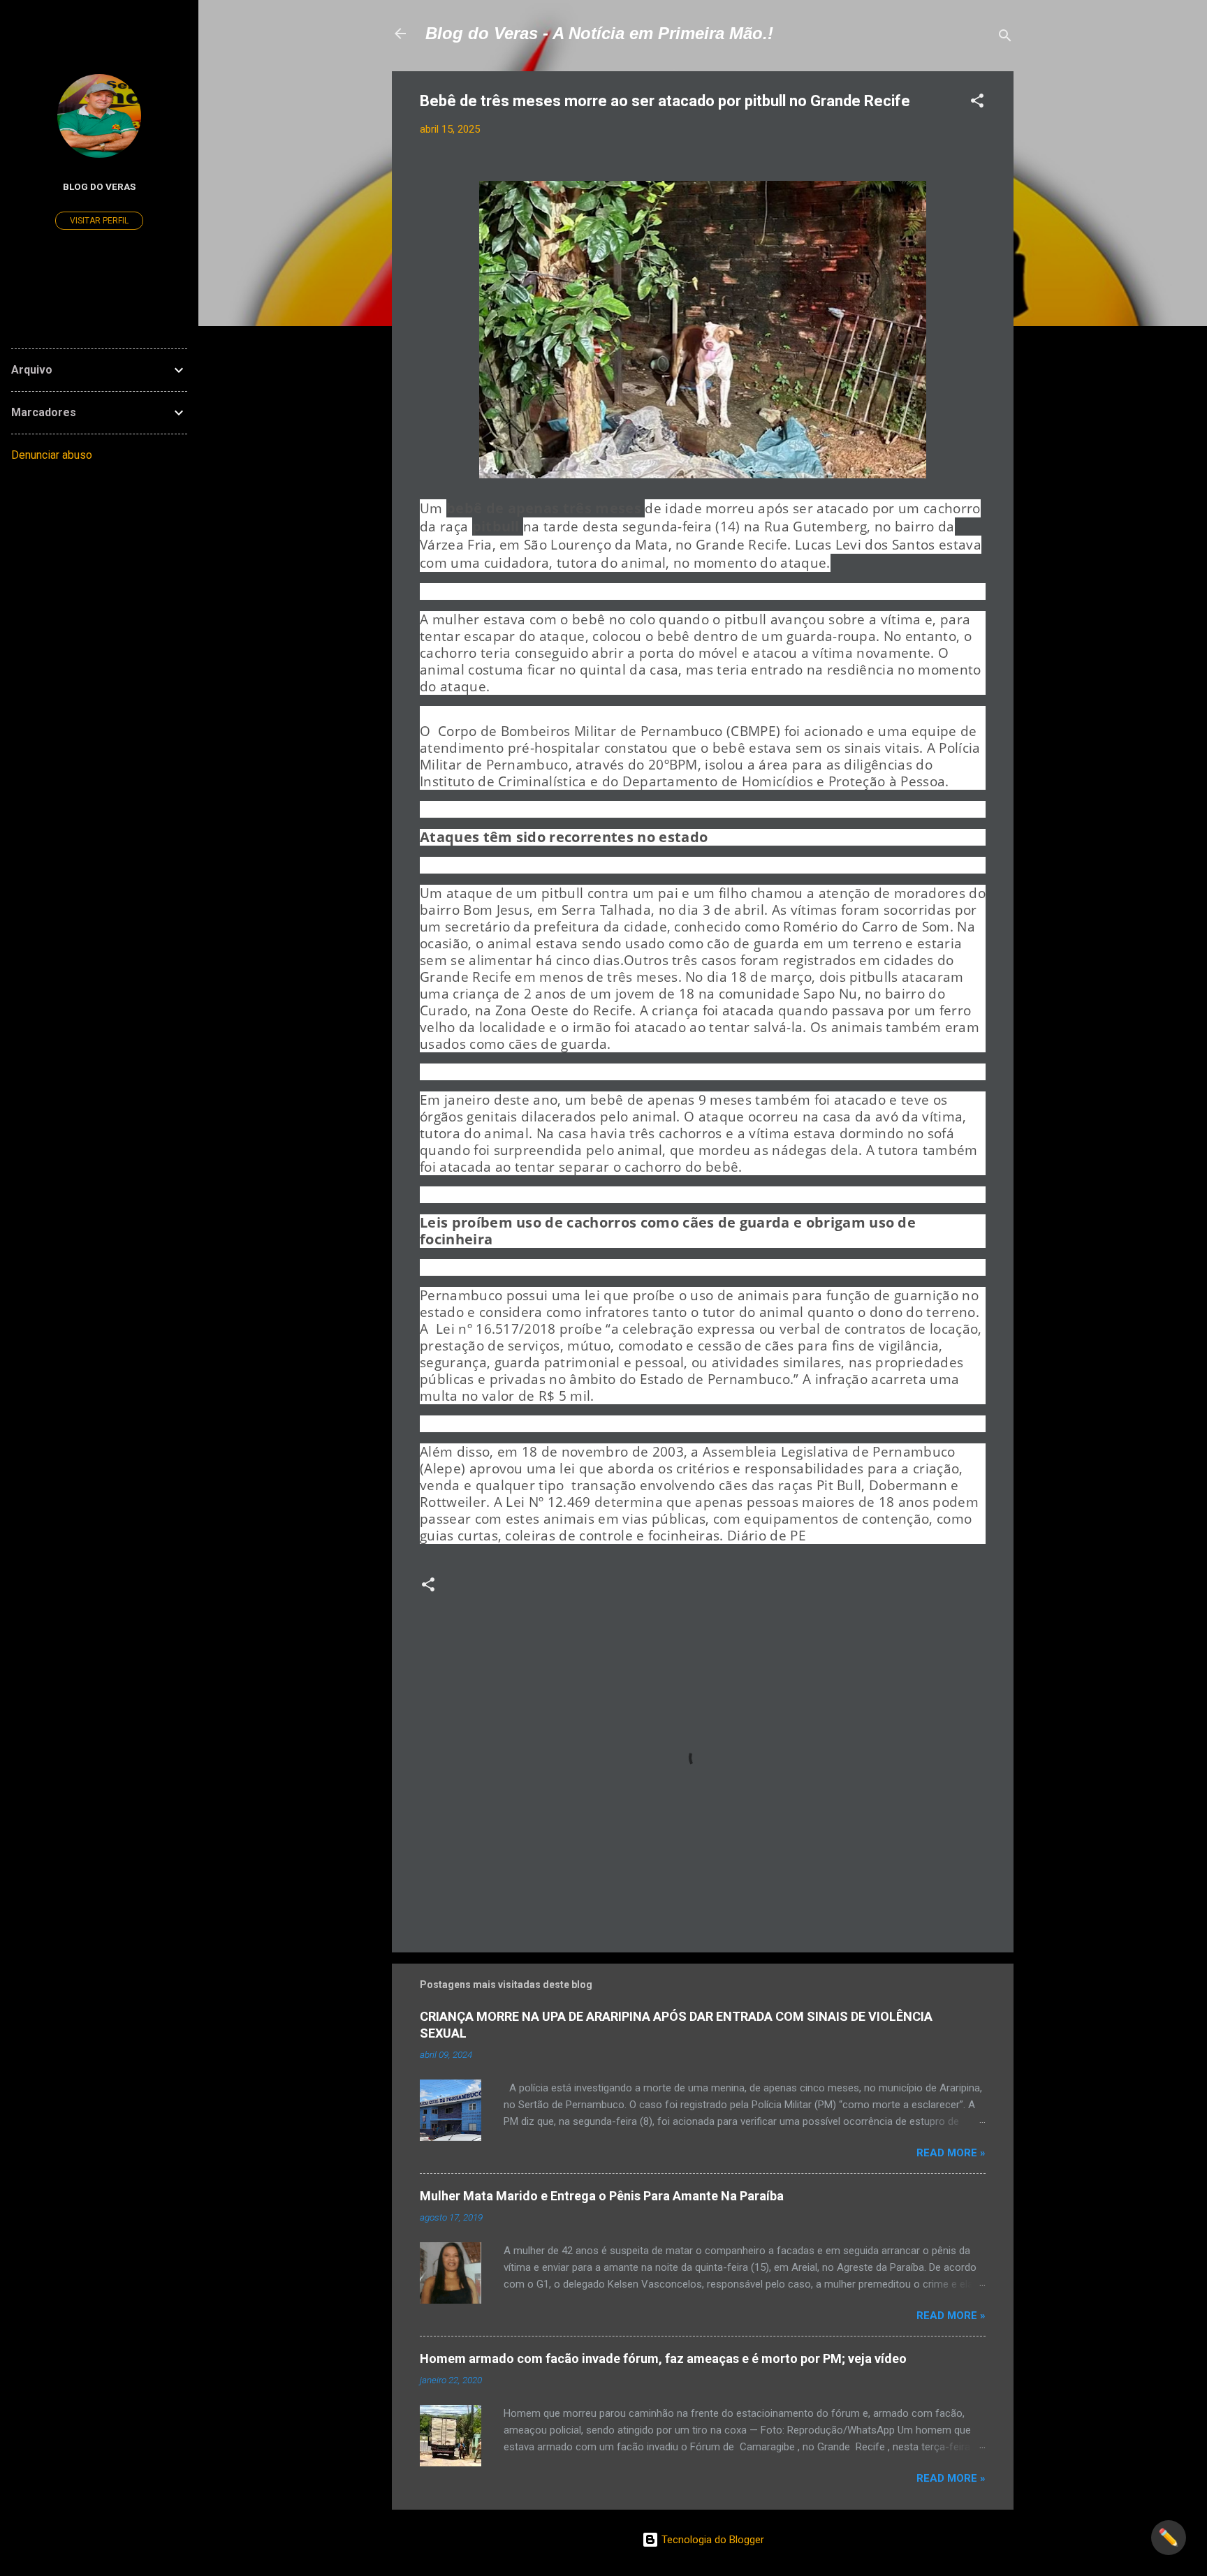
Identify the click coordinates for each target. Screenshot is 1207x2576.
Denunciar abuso (52, 455)
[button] (977, 103)
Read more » (951, 2153)
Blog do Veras (99, 186)
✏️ (1169, 2538)
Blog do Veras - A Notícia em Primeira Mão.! (599, 33)
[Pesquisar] (1005, 38)
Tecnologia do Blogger (711, 2540)
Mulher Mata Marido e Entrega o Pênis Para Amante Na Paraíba (602, 2196)
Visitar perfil (99, 221)
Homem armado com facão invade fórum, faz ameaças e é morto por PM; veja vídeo (663, 2358)
